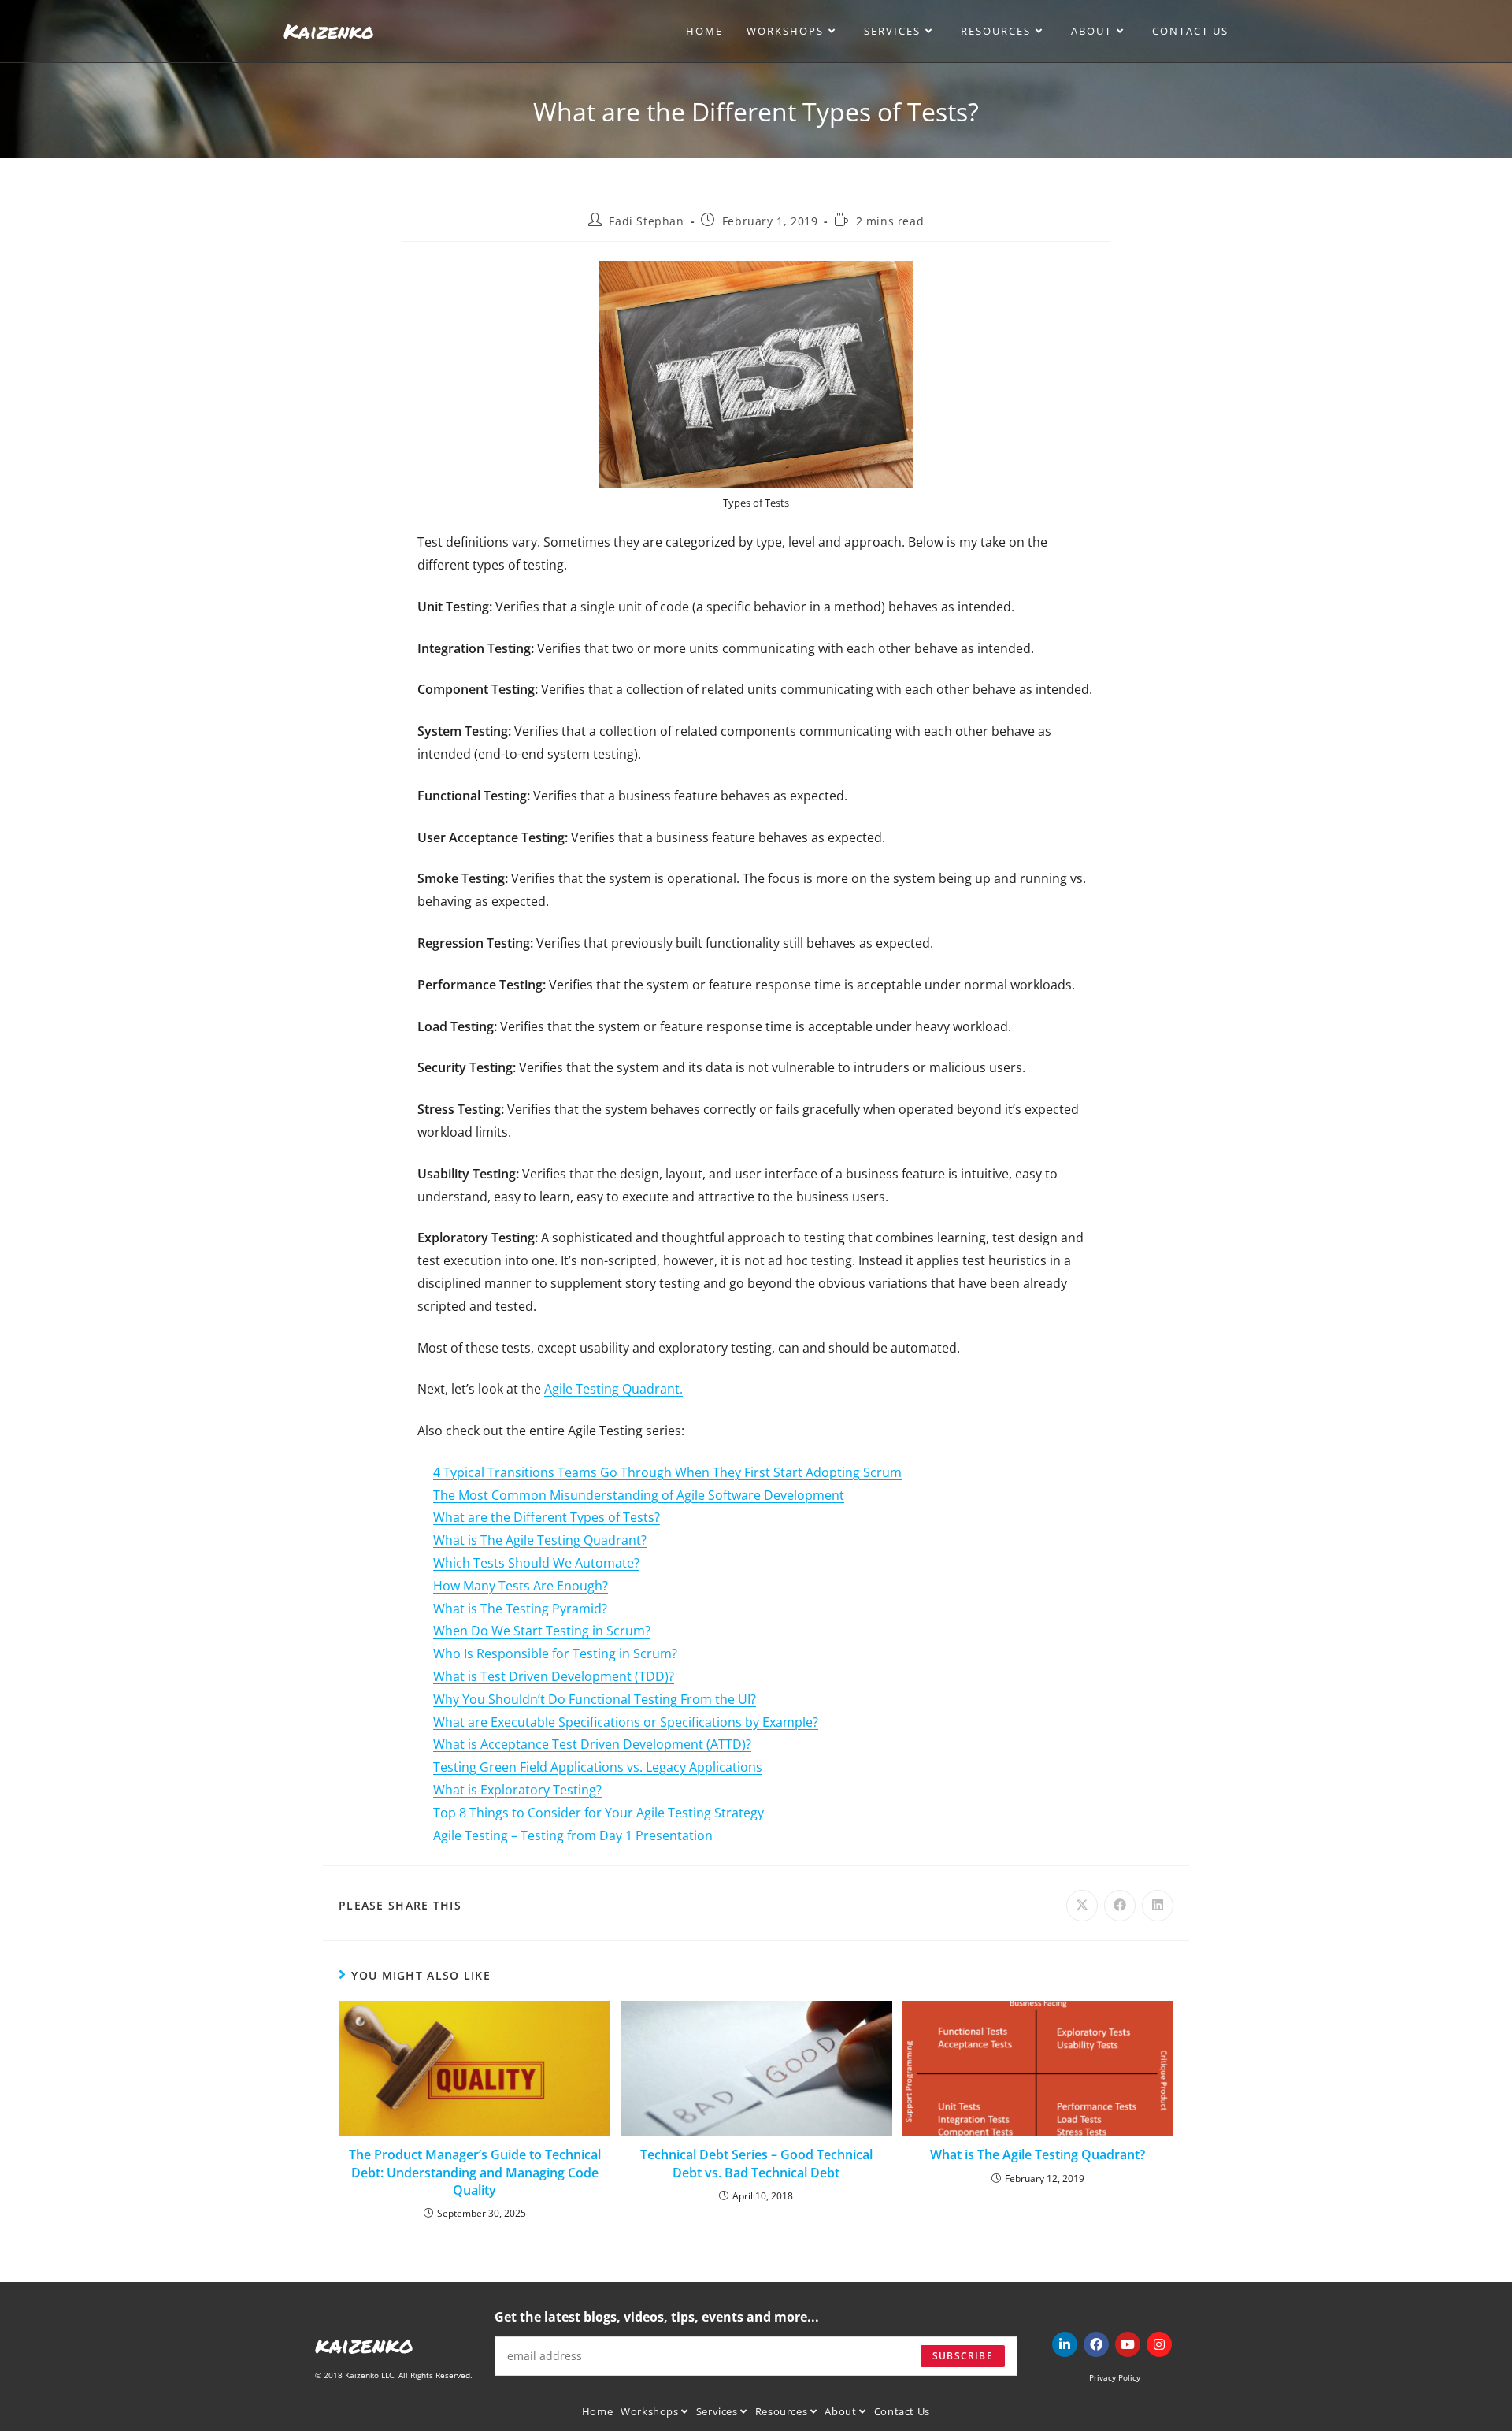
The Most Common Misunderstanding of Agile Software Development (639, 1495)
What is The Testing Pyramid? (520, 1609)
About (842, 2411)
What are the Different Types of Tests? (547, 1517)
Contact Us (902, 2411)
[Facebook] (1096, 2344)
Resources (783, 2411)
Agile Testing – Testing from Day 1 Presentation (573, 1835)
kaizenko (364, 2344)
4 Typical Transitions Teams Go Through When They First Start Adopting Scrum (667, 1472)
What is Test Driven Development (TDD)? (554, 1676)
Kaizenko (329, 31)
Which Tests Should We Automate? (536, 1563)
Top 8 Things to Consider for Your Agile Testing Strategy (598, 1813)
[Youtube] (1128, 2344)
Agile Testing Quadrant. (613, 1389)
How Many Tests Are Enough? (521, 1586)
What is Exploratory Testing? (517, 1790)
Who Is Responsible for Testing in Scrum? (555, 1653)
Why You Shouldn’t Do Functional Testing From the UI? (595, 1699)
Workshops (651, 2411)
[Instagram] (1159, 2344)
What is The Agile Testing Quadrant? (540, 1540)
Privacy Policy (1115, 2377)
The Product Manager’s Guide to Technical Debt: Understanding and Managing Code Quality (475, 2172)
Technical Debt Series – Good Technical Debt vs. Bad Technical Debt (756, 2163)
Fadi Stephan (646, 221)
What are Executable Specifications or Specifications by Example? (626, 1722)
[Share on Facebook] (1120, 1906)
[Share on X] (1082, 1906)
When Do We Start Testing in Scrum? (542, 1631)
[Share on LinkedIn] (1158, 1906)
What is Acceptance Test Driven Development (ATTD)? (592, 1744)
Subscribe (963, 2356)
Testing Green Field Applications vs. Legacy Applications (598, 1767)
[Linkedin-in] (1065, 2344)
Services (718, 2411)
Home (597, 2411)
